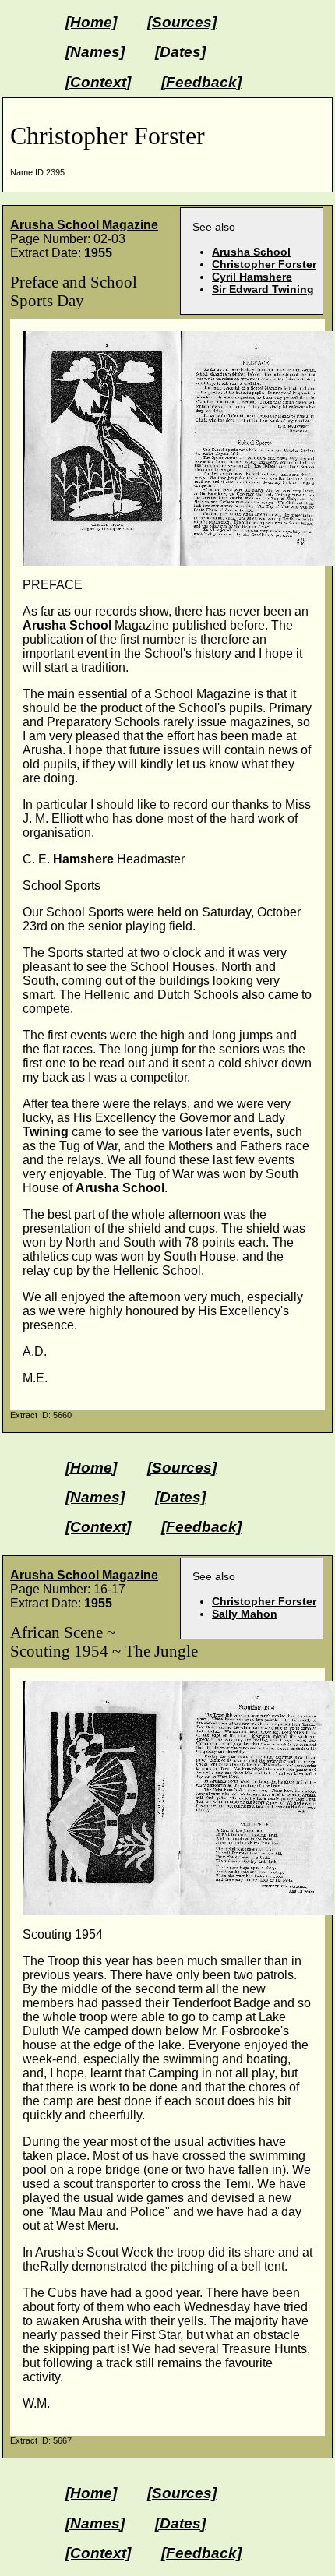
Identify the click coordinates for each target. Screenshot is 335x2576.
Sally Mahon (245, 1614)
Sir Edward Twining (263, 289)
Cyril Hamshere (252, 277)
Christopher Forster (264, 264)
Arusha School (251, 252)
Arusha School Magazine (84, 225)
